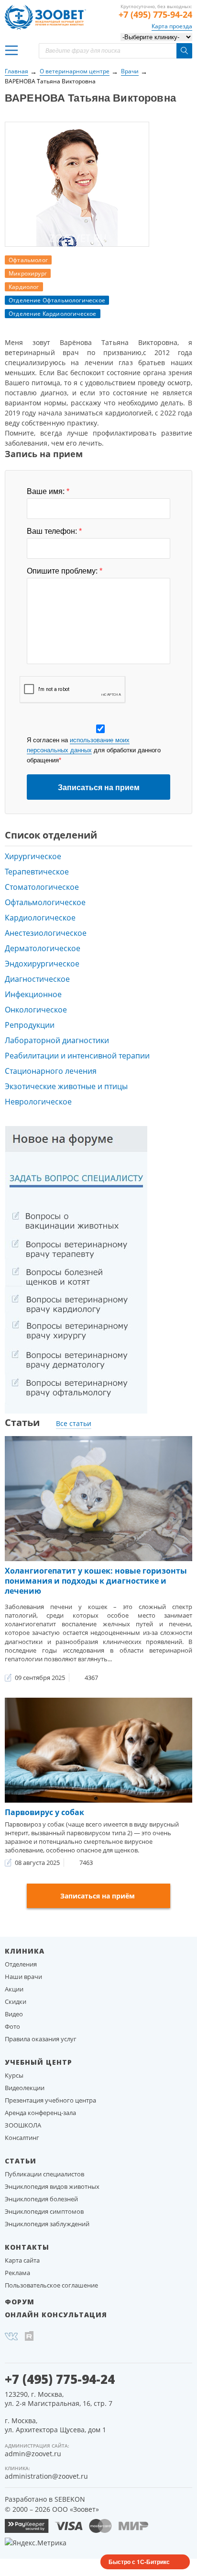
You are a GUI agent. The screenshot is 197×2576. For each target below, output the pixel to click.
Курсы (14, 2075)
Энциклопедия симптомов (44, 2211)
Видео (14, 2014)
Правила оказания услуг (41, 2039)
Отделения (21, 1964)
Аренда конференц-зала (40, 2113)
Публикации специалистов (44, 2174)
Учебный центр (38, 2062)
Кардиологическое (40, 918)
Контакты (27, 2247)
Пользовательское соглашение (51, 2285)
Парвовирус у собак (44, 1812)
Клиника (25, 1951)
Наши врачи (23, 1977)
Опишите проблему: (65, 571)
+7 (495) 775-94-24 (155, 14)
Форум (20, 2302)
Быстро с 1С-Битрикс (139, 2562)
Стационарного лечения (51, 1071)
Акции (14, 1989)
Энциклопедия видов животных (52, 2186)
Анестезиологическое (46, 933)
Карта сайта (22, 2260)
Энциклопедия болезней (41, 2199)
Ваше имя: (48, 492)
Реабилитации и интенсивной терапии (77, 1056)
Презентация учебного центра (50, 2100)
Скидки (16, 2001)
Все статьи (74, 1423)
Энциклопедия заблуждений (47, 2224)
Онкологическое (36, 1010)
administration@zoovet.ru (46, 2476)
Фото (12, 2026)
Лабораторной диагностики (57, 1040)
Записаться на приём (98, 1896)
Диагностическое (37, 979)
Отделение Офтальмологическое (57, 300)
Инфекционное (33, 994)
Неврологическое (38, 1102)
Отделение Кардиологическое (53, 314)
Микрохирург (28, 273)
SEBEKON (70, 2499)
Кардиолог (24, 287)
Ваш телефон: (54, 531)
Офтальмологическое (45, 902)
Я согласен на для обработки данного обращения (94, 750)
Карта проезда (172, 26)
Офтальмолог (28, 260)
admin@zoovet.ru (33, 2454)
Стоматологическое (42, 887)
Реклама (17, 2273)
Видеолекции (25, 2088)
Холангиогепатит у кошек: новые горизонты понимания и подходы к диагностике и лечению (96, 1581)
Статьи (21, 2161)
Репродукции (30, 1025)
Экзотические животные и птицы (66, 1086)
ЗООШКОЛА (23, 2125)
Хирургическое (33, 856)
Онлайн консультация (56, 2315)
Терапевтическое (37, 872)
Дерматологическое (43, 948)
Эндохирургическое (42, 964)
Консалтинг (22, 2138)
